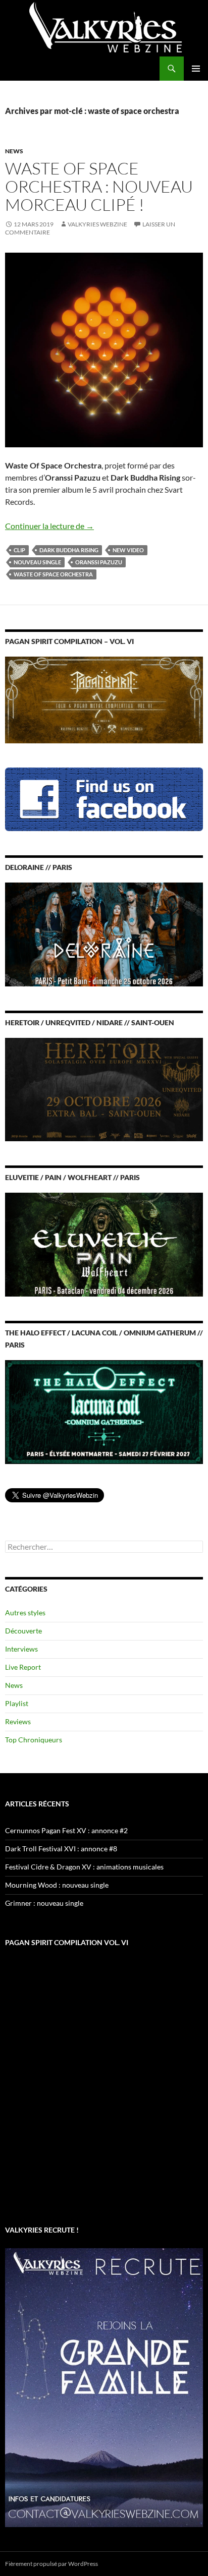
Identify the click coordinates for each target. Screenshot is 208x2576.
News (14, 151)
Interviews (21, 1649)
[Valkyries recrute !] (104, 2387)
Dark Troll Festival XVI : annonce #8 (61, 1849)
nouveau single (37, 562)
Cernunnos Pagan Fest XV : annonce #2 (66, 1830)
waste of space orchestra (53, 574)
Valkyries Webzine (97, 224)
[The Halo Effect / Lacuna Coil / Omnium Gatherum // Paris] (104, 1411)
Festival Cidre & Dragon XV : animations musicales (84, 1867)
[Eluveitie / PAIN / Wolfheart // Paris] (104, 1244)
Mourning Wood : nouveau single (57, 1885)
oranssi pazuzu (99, 562)
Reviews (18, 1721)
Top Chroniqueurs (34, 1740)
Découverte (23, 1631)
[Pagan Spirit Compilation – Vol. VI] (104, 699)
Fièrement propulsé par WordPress (51, 2564)
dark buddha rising (69, 550)
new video (128, 550)
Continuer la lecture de (49, 526)
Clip (19, 550)
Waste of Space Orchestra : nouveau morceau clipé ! (99, 186)
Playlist (17, 1703)
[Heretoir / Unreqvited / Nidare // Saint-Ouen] (104, 1089)
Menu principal (196, 69)
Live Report (23, 1667)
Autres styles (25, 1613)
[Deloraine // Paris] (104, 934)
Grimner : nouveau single (44, 1903)
